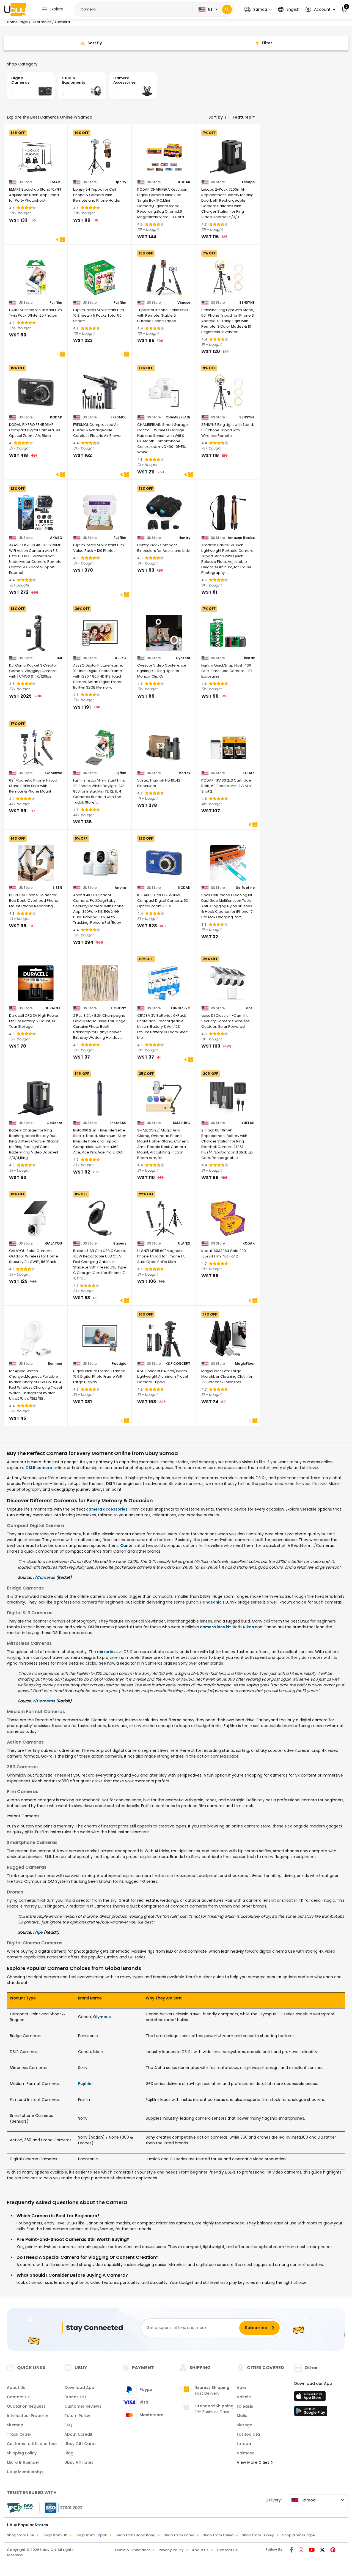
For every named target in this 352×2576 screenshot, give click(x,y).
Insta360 (118, 1123)
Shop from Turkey (258, 2535)
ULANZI (184, 1243)
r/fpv (38, 1932)
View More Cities (254, 2462)
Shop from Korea (179, 2535)
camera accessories (106, 1509)
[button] (258, 9)
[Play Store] (311, 2413)
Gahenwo (54, 773)
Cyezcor (183, 658)
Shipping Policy (22, 2453)
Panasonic (211, 1602)
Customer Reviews (83, 2406)
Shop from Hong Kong (135, 2535)
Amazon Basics (241, 538)
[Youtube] (312, 2550)
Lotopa (244, 2444)
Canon (127, 1545)
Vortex (185, 773)
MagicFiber (245, 1364)
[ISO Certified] (61, 2507)
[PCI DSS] (20, 2508)
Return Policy (77, 2416)
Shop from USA (20, 2535)
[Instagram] (302, 2550)
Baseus (120, 1243)
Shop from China (218, 2535)
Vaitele (244, 2397)
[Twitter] (323, 2550)
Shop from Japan (91, 2535)
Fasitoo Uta (248, 2434)
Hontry (184, 538)
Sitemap (15, 2425)
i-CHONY (119, 1008)
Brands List (75, 2397)
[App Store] (311, 2398)
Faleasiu (245, 2406)
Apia (241, 2388)
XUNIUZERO (180, 1008)
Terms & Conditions (132, 2550)
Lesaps (248, 182)
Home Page (17, 22)
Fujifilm (56, 303)
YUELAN (248, 1123)
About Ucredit (78, 2434)
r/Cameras (44, 1577)
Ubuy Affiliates (79, 2462)
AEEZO (121, 658)
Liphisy (120, 182)
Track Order (19, 2434)
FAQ (68, 2425)
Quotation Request (26, 2406)
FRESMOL (118, 417)
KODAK (184, 182)
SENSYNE (247, 303)
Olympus (102, 2017)
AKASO (56, 538)
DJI (59, 658)
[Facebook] (292, 2550)
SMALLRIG (182, 1123)
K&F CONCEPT (178, 1364)
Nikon (249, 1627)
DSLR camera (39, 1468)
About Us (16, 2388)
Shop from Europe (299, 2535)
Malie (242, 2416)
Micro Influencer (23, 2462)
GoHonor (54, 1123)
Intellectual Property (28, 2416)
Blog (69, 2453)
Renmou (55, 1364)
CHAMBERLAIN (178, 417)
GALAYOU (54, 1243)
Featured (242, 117)
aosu (250, 1008)
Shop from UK (55, 2535)
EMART (56, 182)
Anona (120, 888)
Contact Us (18, 2397)
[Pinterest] (333, 2550)
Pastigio (119, 1364)
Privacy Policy (171, 2550)
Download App (79, 2388)
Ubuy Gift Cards (80, 2444)
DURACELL (53, 1008)
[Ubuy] (15, 9)
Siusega (245, 2425)
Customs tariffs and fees (32, 2444)
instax (249, 658)
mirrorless (108, 1652)
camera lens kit (215, 1627)
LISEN (57, 888)
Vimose (184, 303)
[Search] (227, 9)
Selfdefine (245, 888)
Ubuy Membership (25, 2472)
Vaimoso (246, 2453)
